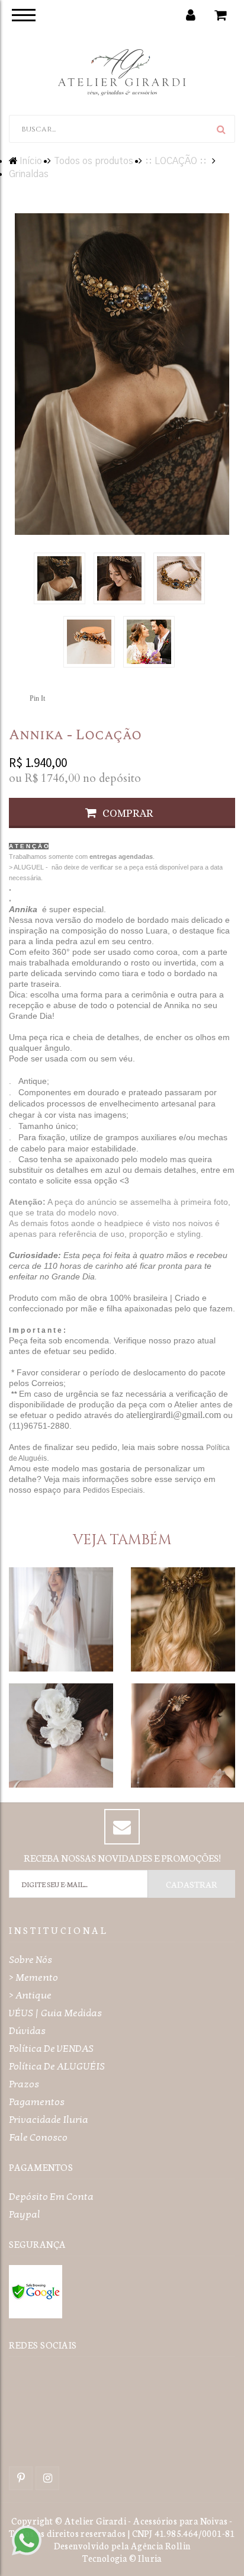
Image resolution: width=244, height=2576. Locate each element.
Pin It (37, 698)
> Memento (33, 1977)
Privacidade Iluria (49, 2120)
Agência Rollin (161, 2545)
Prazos (24, 2084)
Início (31, 161)
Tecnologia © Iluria (122, 2558)
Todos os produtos (94, 161)
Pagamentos (37, 2102)
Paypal (25, 2214)
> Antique (30, 1995)
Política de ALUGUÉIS (57, 2066)
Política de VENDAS (51, 2049)
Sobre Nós (30, 1960)
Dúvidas (27, 2031)
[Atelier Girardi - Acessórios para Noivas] (122, 71)
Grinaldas (29, 174)
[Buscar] (221, 129)
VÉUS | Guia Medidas (55, 2013)
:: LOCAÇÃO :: (176, 161)
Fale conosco (38, 2137)
